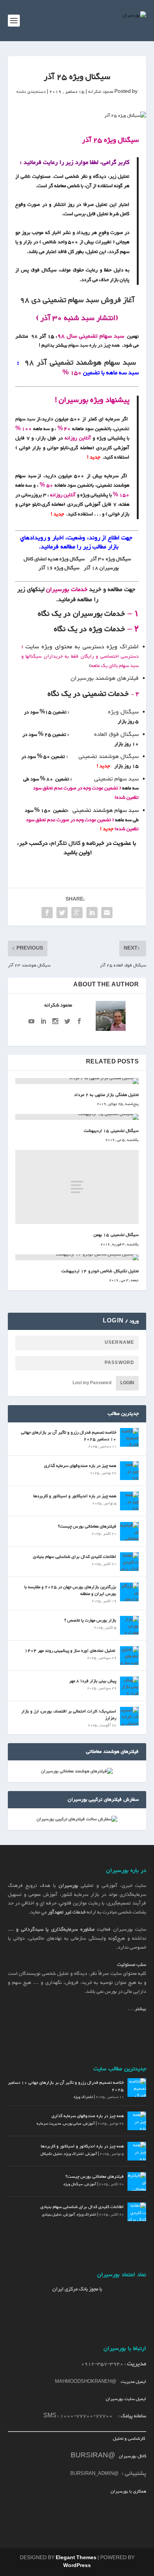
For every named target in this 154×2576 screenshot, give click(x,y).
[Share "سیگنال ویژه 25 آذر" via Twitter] (62, 913)
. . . (137, 2009)
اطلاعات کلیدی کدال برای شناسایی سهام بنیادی (75, 1557)
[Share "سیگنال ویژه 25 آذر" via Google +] (77, 913)
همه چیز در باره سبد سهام (94, 345)
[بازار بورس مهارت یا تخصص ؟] (129, 1625)
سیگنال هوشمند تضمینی (109, 757)
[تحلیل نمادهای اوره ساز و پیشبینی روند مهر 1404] (129, 1656)
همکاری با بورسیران (128, 2491)
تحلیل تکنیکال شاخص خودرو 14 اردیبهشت (100, 1271)
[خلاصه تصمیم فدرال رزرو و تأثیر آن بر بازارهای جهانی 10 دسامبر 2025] (129, 1437)
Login (127, 1383)
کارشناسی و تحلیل (130, 2439)
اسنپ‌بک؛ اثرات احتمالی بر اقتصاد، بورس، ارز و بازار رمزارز (69, 1715)
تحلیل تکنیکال (51, 2154)
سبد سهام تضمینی (116, 779)
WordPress (77, 2566)
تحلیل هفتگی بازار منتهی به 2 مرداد (106, 1095)
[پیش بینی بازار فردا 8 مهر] (129, 1686)
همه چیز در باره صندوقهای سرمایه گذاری (80, 1466)
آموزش (89, 2124)
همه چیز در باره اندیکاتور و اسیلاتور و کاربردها (75, 1496)
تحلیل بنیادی (52, 2215)
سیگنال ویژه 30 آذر (110, 559)
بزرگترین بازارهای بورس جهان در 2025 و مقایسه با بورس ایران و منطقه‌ (70, 1590)
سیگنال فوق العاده (116, 735)
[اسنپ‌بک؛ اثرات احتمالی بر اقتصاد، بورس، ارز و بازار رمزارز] (129, 1716)
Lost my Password (92, 1383)
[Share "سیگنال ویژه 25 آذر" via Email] (107, 913)
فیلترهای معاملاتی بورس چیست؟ (87, 1526)
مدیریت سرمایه (49, 2124)
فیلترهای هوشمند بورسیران (105, 678)
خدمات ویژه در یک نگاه (89, 629)
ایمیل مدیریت (133, 2382)
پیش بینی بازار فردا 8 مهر (93, 1681)
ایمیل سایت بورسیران (126, 2399)
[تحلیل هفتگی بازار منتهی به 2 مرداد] (77, 1081)
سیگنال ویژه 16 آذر (59, 568)
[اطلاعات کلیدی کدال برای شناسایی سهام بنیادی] (129, 1562)
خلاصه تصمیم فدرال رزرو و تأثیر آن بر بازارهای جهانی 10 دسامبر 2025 (69, 1436)
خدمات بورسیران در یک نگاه (81, 614)
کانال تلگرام (66, 844)
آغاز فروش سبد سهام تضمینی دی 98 (76, 300)
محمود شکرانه (101, 92)
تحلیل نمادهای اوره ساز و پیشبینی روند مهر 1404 (70, 1651)
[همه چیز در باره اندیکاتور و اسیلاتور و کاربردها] (129, 1501)
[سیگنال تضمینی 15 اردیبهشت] (77, 1117)
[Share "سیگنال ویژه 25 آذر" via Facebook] (47, 913)
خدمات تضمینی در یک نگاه (88, 694)
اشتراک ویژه (83, 2097)
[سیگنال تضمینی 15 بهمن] (77, 1187)
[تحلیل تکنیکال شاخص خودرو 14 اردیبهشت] (77, 1257)
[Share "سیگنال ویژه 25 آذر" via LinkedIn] (92, 913)
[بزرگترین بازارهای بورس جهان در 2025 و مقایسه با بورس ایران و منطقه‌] (129, 1592)
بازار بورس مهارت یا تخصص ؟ (90, 1620)
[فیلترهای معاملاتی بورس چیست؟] (129, 1531)
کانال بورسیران (132, 2456)
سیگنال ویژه (123, 712)
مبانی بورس (72, 2124)
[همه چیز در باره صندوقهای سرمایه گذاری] (129, 1471)
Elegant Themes (76, 2558)
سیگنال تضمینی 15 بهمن (116, 1235)
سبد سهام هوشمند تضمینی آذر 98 (80, 363)
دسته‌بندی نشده (31, 92)
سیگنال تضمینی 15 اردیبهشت (111, 1131)
